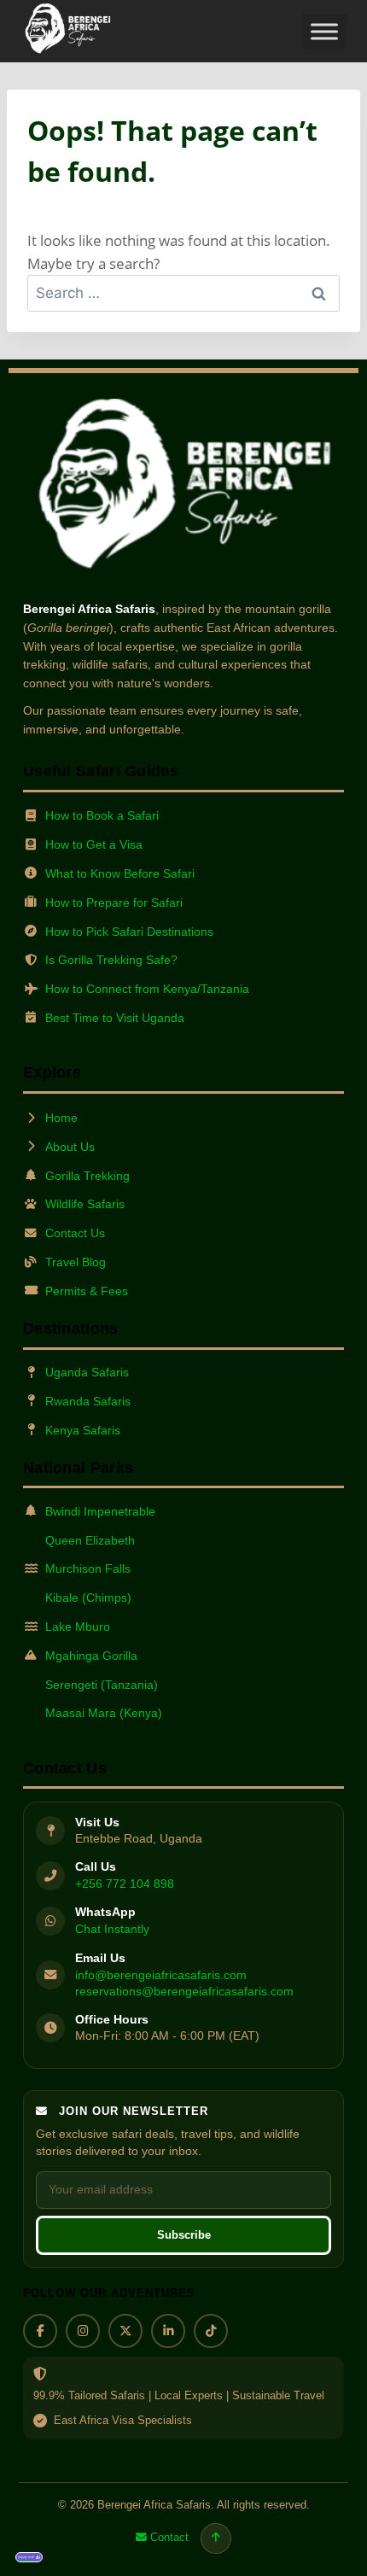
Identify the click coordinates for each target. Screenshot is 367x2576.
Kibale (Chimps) (88, 1598)
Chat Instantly (112, 1929)
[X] (125, 2331)
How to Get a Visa (94, 844)
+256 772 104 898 (125, 1884)
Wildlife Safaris (85, 1204)
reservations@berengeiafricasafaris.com (184, 1992)
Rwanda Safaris (88, 1401)
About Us (70, 1147)
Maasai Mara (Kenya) (104, 1713)
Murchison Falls (88, 1568)
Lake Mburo (78, 1627)
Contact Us (75, 1233)
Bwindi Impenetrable (100, 1511)
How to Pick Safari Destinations (129, 932)
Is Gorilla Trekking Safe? (111, 960)
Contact (169, 2537)
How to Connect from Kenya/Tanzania (147, 989)
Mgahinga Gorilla (91, 1656)
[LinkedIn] (168, 2331)
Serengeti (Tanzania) (102, 1685)
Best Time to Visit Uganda (115, 1018)
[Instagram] (83, 2331)
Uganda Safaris (87, 1372)
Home (61, 1118)
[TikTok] (211, 2331)
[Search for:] (183, 292)
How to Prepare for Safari (114, 902)
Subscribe (184, 2235)
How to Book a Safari (102, 815)
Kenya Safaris (83, 1430)
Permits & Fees (87, 1291)
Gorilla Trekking (87, 1176)
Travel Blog (76, 1262)
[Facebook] (40, 2331)
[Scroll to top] (216, 2538)
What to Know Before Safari (120, 873)
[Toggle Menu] (324, 31)
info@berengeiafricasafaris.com (161, 1975)
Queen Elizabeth (90, 1540)
